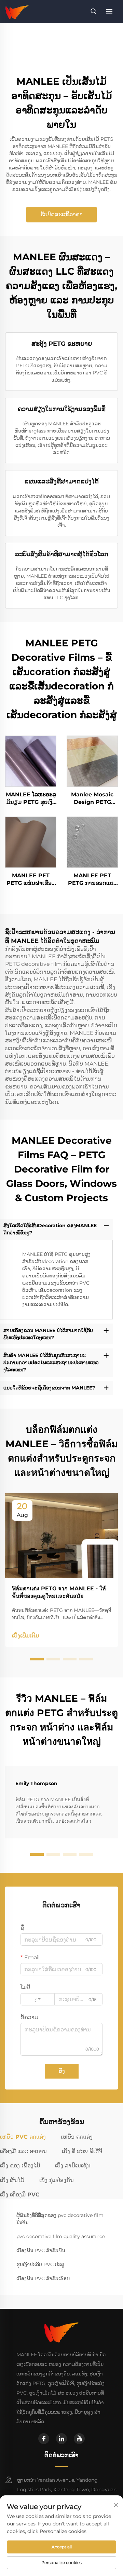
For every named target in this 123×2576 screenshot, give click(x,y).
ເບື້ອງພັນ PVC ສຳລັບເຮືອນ (43, 2278)
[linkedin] (61, 2439)
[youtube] (79, 2439)
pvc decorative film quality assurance (61, 2236)
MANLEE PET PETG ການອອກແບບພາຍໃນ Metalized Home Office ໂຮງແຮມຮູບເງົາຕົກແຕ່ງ (92, 880)
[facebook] (44, 2439)
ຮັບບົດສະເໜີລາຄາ (61, 214)
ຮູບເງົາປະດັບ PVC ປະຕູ (40, 2264)
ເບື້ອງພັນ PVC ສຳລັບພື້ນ (41, 2250)
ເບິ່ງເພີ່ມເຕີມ (25, 1636)
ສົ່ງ (62, 2071)
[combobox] (38, 1999)
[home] (17, 11)
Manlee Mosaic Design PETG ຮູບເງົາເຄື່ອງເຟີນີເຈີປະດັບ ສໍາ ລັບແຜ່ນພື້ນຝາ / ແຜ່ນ (92, 799)
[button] (37, 1659)
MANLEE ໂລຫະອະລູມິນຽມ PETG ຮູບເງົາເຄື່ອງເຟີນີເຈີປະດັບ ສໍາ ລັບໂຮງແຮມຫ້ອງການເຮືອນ (31, 799)
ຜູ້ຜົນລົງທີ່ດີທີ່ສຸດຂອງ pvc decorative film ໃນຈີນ (60, 2219)
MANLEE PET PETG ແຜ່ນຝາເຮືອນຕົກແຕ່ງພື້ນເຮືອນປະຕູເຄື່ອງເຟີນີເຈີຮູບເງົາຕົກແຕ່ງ (31, 880)
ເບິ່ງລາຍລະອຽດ (31, 761)
